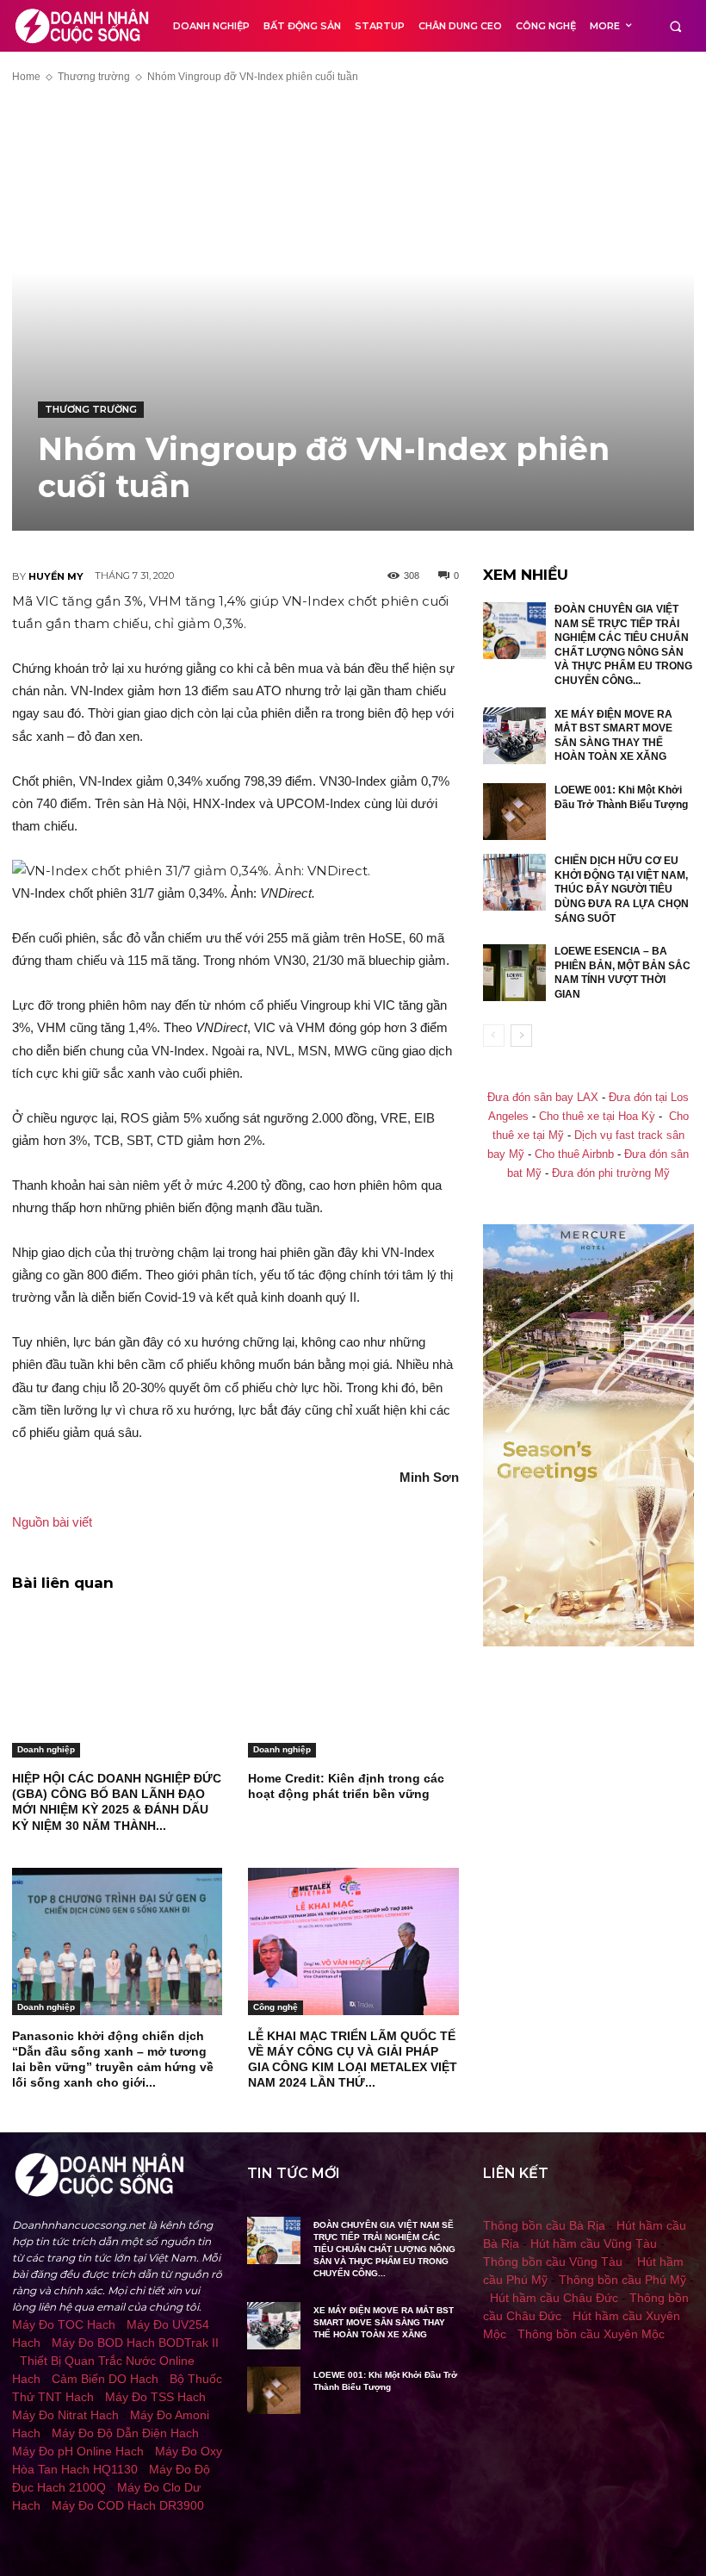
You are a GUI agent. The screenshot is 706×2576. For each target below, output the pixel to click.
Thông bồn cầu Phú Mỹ (622, 2280)
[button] (675, 26)
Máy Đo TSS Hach (155, 2397)
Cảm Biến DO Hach (105, 2379)
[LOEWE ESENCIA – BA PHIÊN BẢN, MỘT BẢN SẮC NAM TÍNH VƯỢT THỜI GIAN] (515, 973)
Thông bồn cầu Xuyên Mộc (591, 2334)
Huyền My (56, 576)
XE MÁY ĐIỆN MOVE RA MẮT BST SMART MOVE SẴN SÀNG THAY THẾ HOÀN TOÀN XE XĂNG (384, 2322)
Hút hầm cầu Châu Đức (554, 2298)
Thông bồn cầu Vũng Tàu (553, 2262)
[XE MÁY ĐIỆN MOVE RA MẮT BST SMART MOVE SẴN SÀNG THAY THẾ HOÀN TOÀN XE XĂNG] (515, 736)
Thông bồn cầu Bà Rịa (544, 2225)
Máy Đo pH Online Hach (78, 2451)
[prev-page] (494, 1036)
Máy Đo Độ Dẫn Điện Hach (125, 2433)
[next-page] (521, 1036)
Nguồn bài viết (52, 1522)
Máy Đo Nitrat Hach (65, 2415)
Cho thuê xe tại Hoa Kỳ (597, 1117)
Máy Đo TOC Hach (64, 2324)
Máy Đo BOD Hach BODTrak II (135, 2343)
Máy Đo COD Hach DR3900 (128, 2505)
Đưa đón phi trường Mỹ (611, 1173)
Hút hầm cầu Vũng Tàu (594, 2243)
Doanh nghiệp (46, 1749)
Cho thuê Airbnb (574, 1154)
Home (26, 77)
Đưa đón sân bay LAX (543, 1098)
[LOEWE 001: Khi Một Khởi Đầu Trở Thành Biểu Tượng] (515, 812)
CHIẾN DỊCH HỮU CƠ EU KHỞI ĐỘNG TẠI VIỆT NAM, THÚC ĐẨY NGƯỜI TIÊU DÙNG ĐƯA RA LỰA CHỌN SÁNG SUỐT (622, 889)
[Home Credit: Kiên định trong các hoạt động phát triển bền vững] (353, 1684)
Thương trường (94, 77)
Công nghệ (276, 2007)
